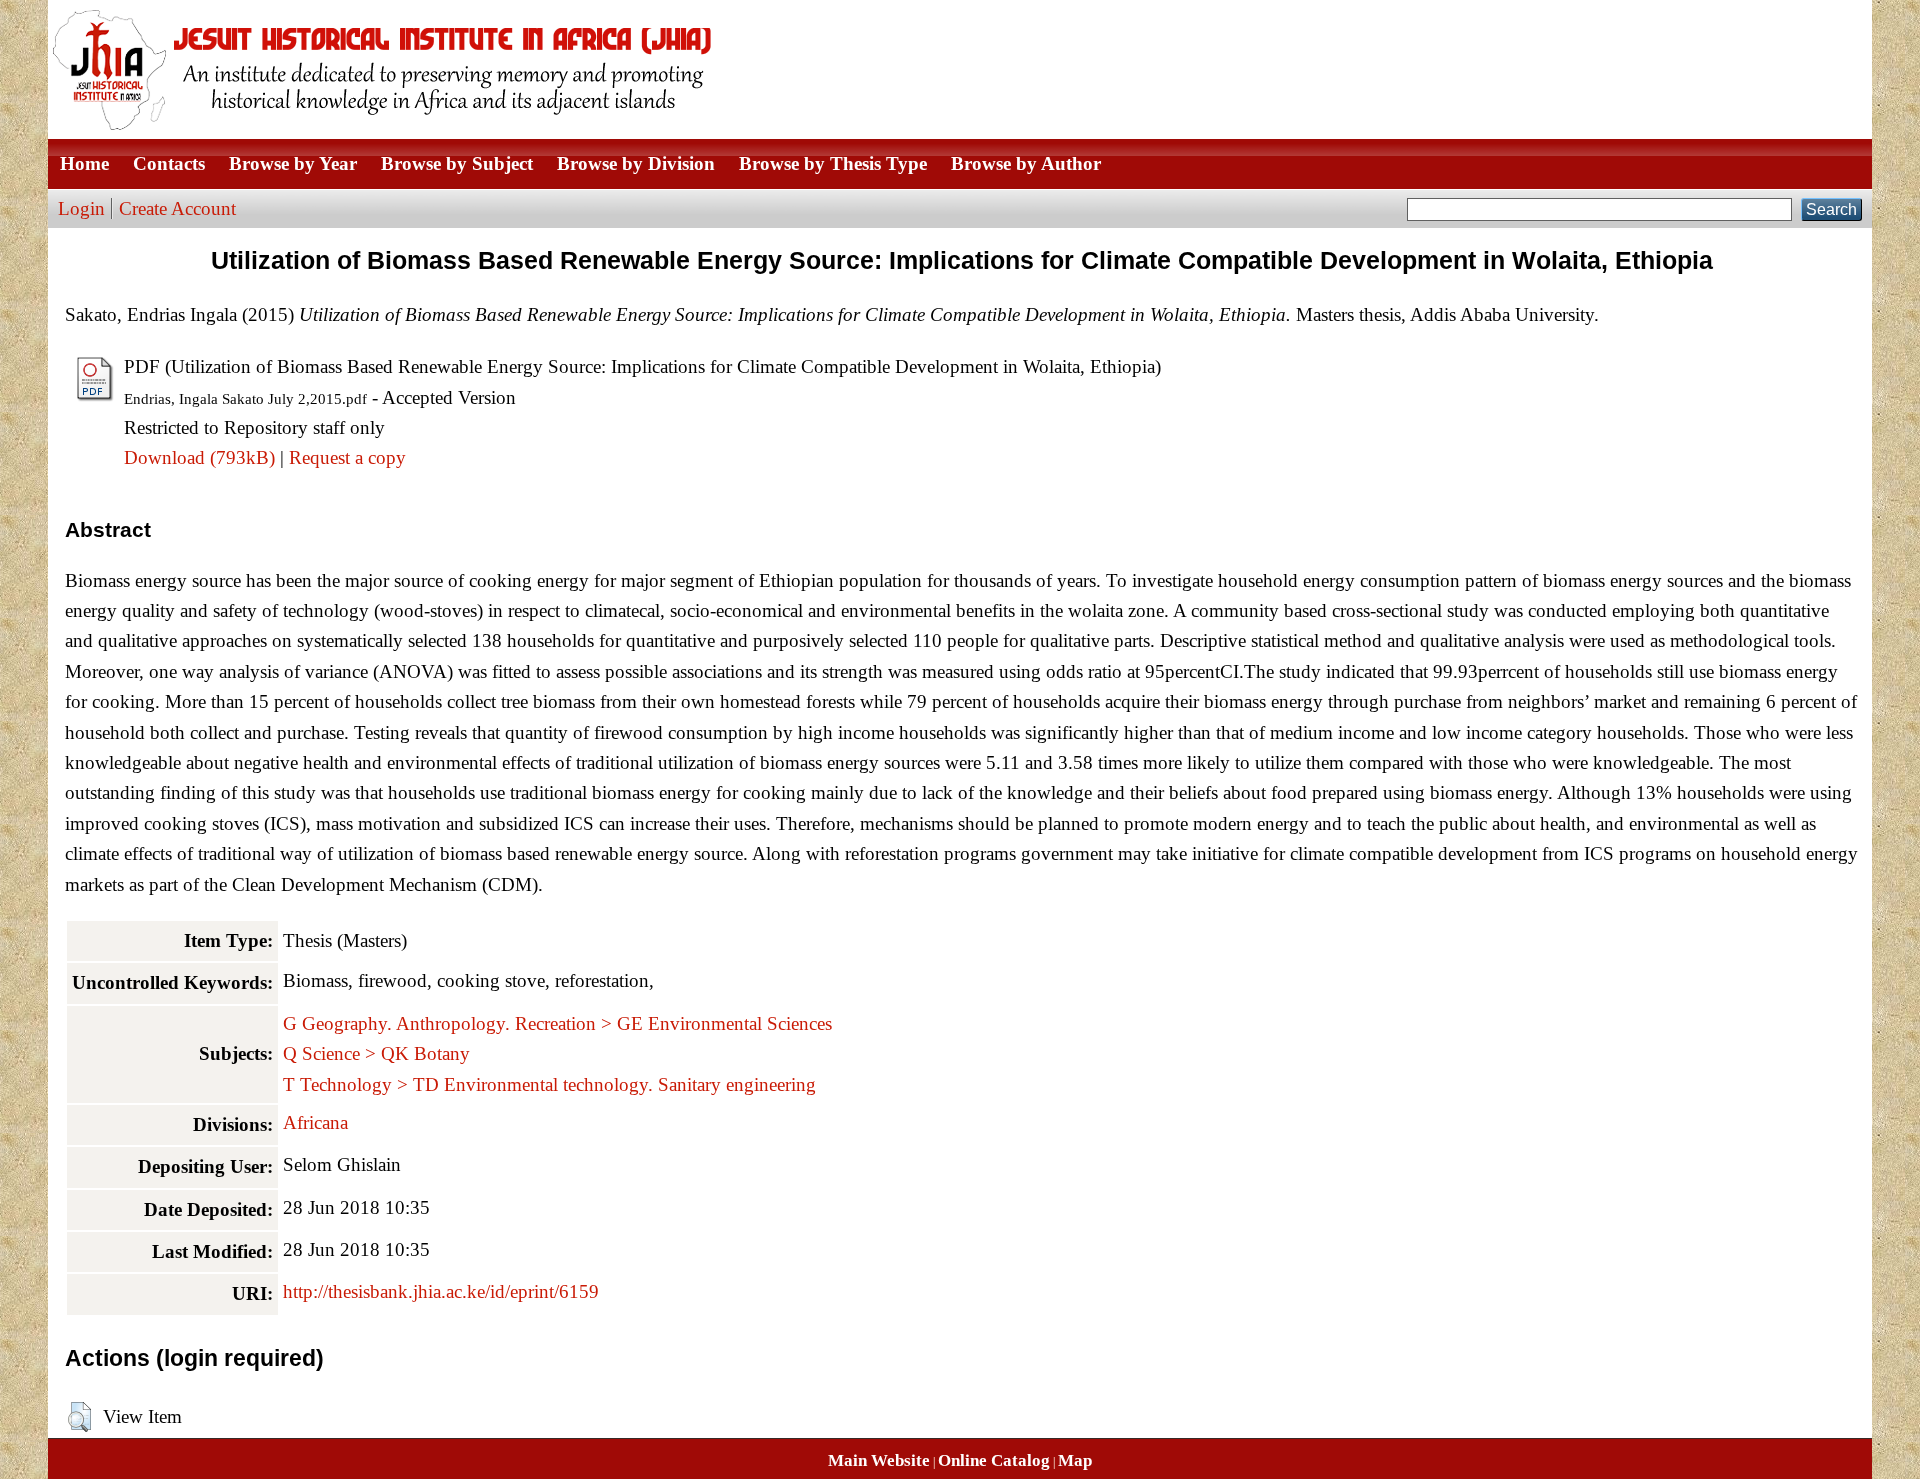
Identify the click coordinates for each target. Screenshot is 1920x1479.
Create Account (177, 208)
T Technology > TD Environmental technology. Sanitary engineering (549, 1084)
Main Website (879, 1460)
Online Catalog (994, 1460)
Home (84, 163)
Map (1075, 1460)
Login (81, 208)
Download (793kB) (199, 457)
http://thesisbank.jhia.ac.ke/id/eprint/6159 (441, 1291)
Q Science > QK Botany (376, 1053)
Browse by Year (293, 163)
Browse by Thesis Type (833, 163)
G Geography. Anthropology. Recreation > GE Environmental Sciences (557, 1023)
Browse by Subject (457, 163)
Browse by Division (636, 163)
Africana (315, 1122)
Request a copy (347, 457)
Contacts (169, 163)
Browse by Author (1026, 163)
